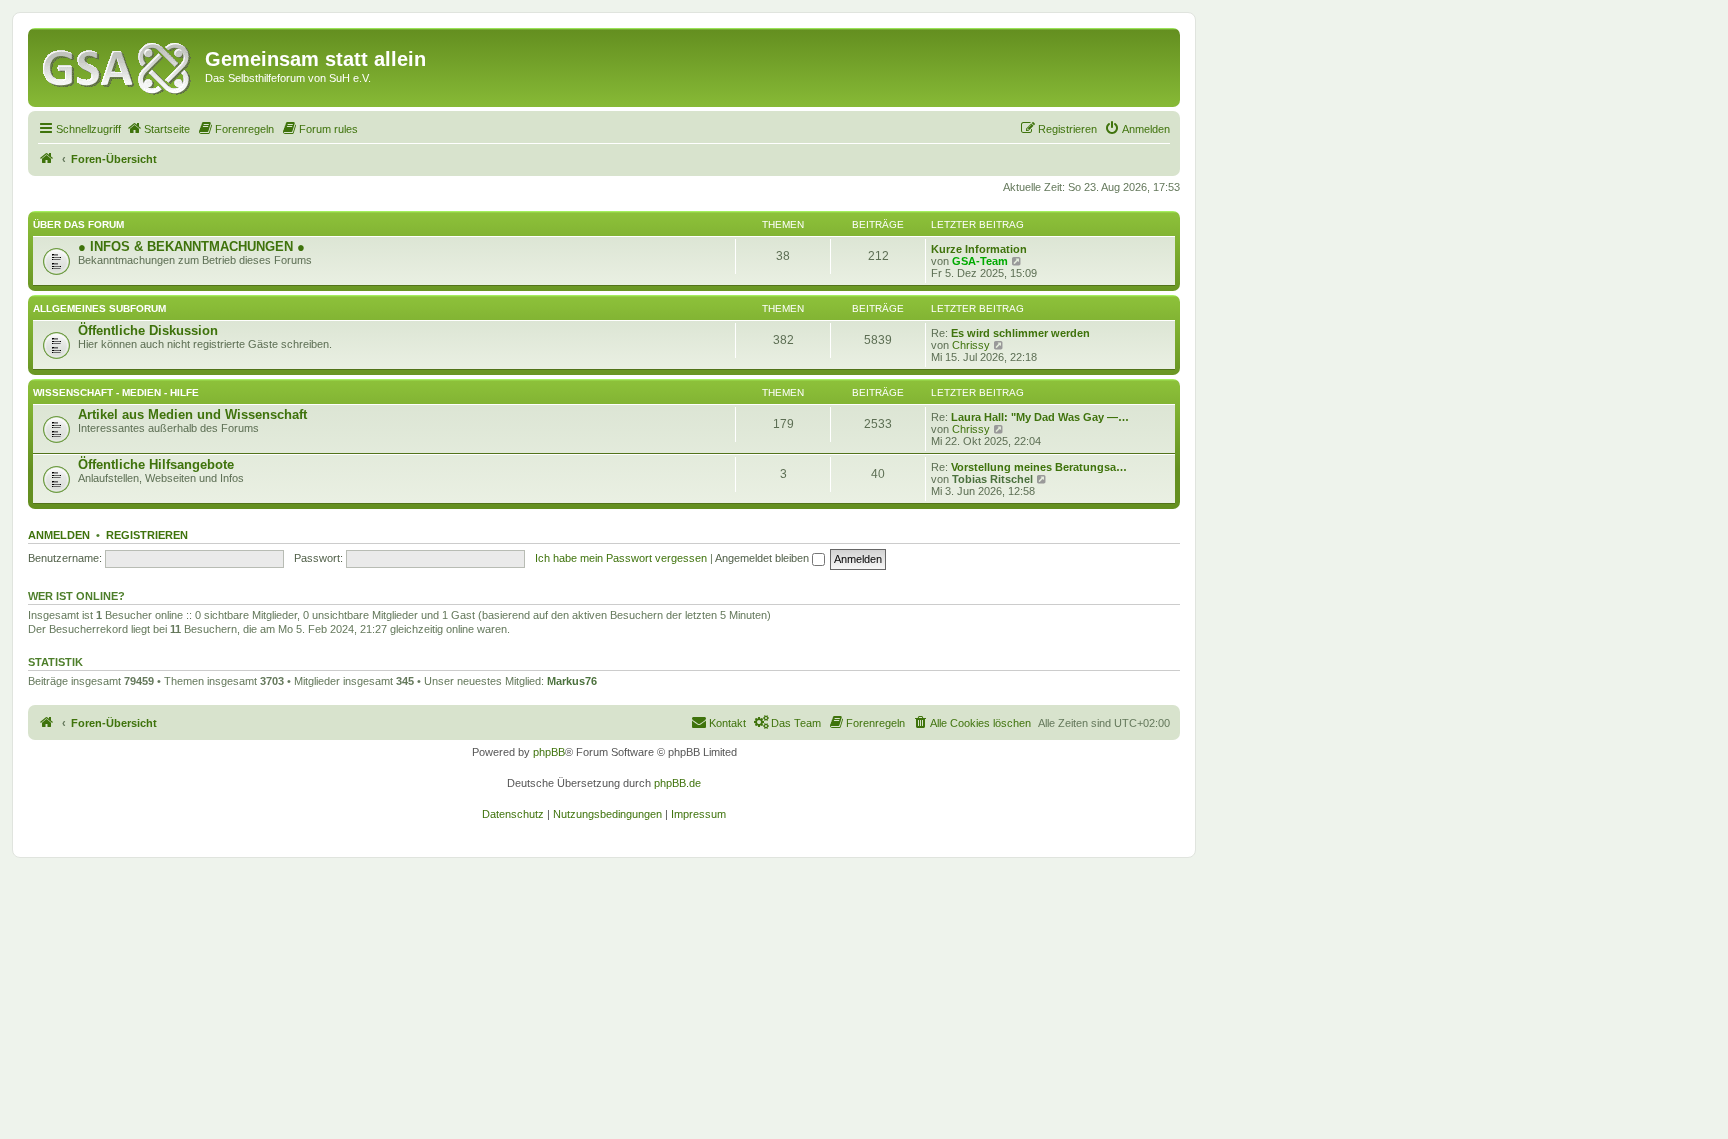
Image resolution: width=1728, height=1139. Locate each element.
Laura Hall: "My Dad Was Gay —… (1040, 417)
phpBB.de (677, 783)
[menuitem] (158, 129)
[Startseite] (119, 65)
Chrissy (971, 345)
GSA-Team (980, 261)
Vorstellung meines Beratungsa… (1039, 467)
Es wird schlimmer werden (1020, 333)
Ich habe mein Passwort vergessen (621, 558)
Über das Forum (78, 224)
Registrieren (147, 535)
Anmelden (59, 535)
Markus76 (572, 681)
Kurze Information (979, 249)
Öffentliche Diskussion (148, 330)
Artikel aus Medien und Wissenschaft (192, 414)
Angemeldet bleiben (763, 558)
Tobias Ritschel (992, 479)
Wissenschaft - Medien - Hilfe (116, 392)
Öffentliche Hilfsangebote (156, 464)
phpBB (549, 752)
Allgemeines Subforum (99, 308)
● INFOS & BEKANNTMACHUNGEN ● (191, 246)
